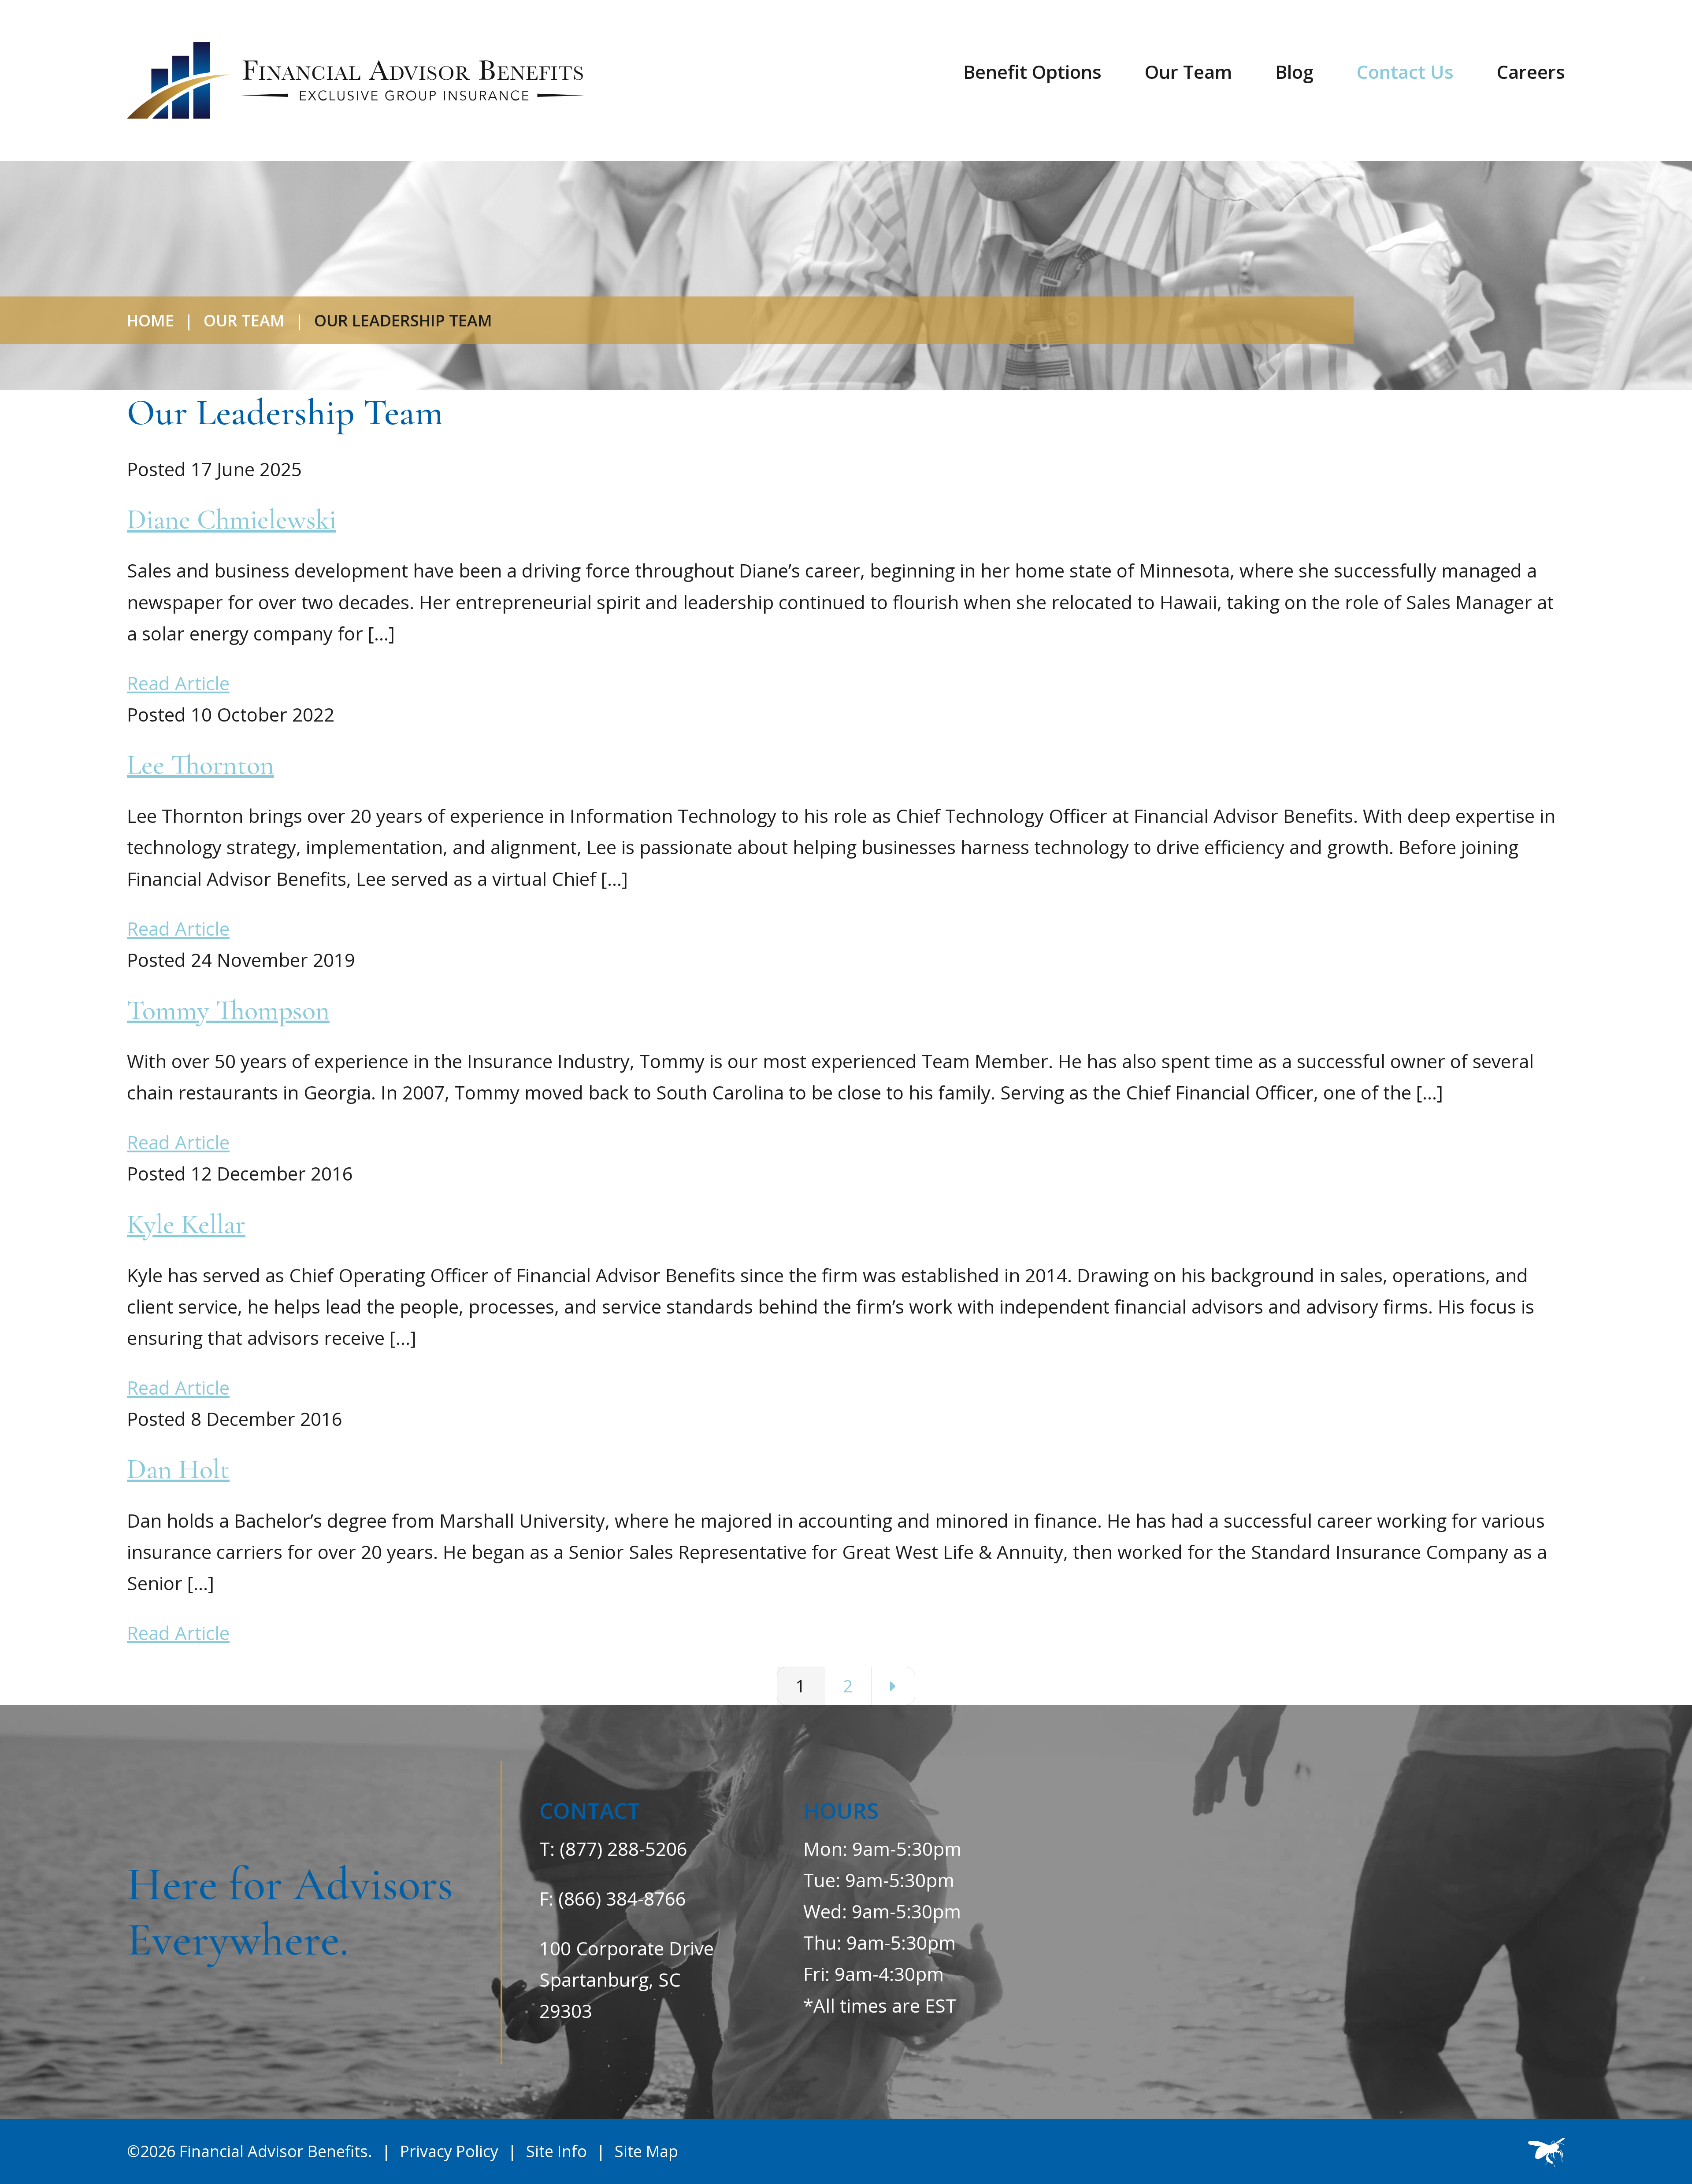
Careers (1531, 72)
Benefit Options (1032, 72)
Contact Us (1405, 72)
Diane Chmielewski (232, 519)
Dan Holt (178, 1469)
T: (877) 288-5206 (613, 1849)
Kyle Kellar (186, 1224)
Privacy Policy (449, 2151)
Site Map (646, 2151)
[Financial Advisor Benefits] (356, 81)
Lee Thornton (200, 765)
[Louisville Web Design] (1547, 2152)
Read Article (178, 683)
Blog (1294, 72)
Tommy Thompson (228, 1010)
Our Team (1188, 72)
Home (150, 320)
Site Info (557, 2151)
